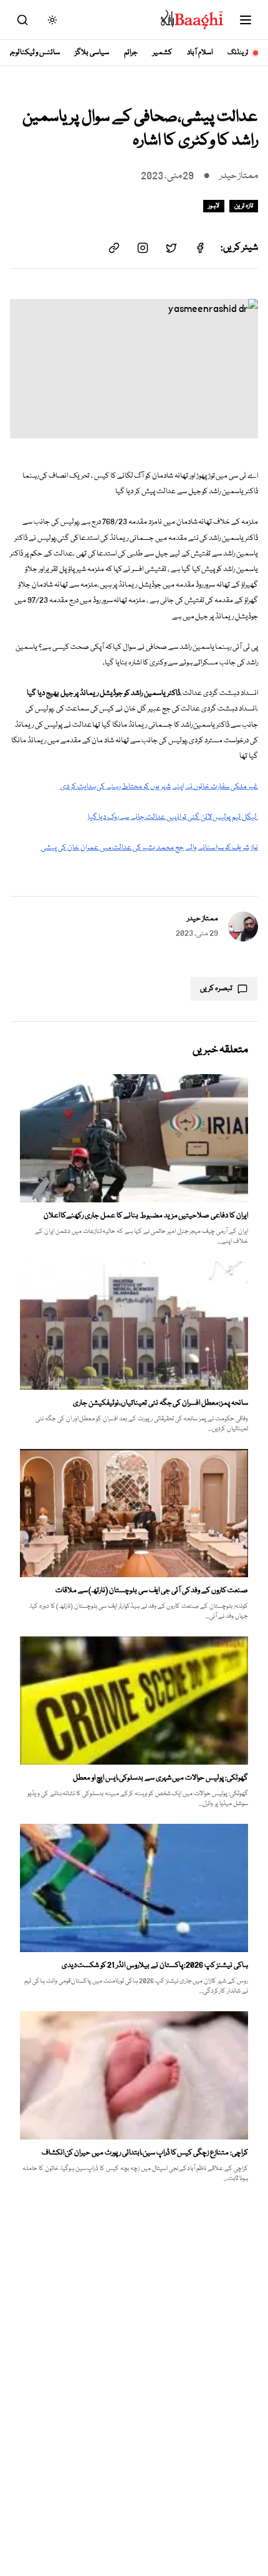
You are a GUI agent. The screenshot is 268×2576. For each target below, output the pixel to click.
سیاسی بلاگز (92, 53)
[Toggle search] (22, 20)
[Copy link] (114, 248)
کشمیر (162, 53)
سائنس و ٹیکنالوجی (33, 53)
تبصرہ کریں (216, 988)
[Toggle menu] (246, 20)
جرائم (131, 53)
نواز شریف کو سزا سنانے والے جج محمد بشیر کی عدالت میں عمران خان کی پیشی (149, 848)
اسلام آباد (200, 53)
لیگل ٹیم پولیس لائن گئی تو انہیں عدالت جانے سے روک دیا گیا (173, 817)
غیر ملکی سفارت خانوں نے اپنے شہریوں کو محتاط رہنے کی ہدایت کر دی (159, 787)
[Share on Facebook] (200, 248)
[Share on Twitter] (171, 248)
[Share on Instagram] (143, 248)
